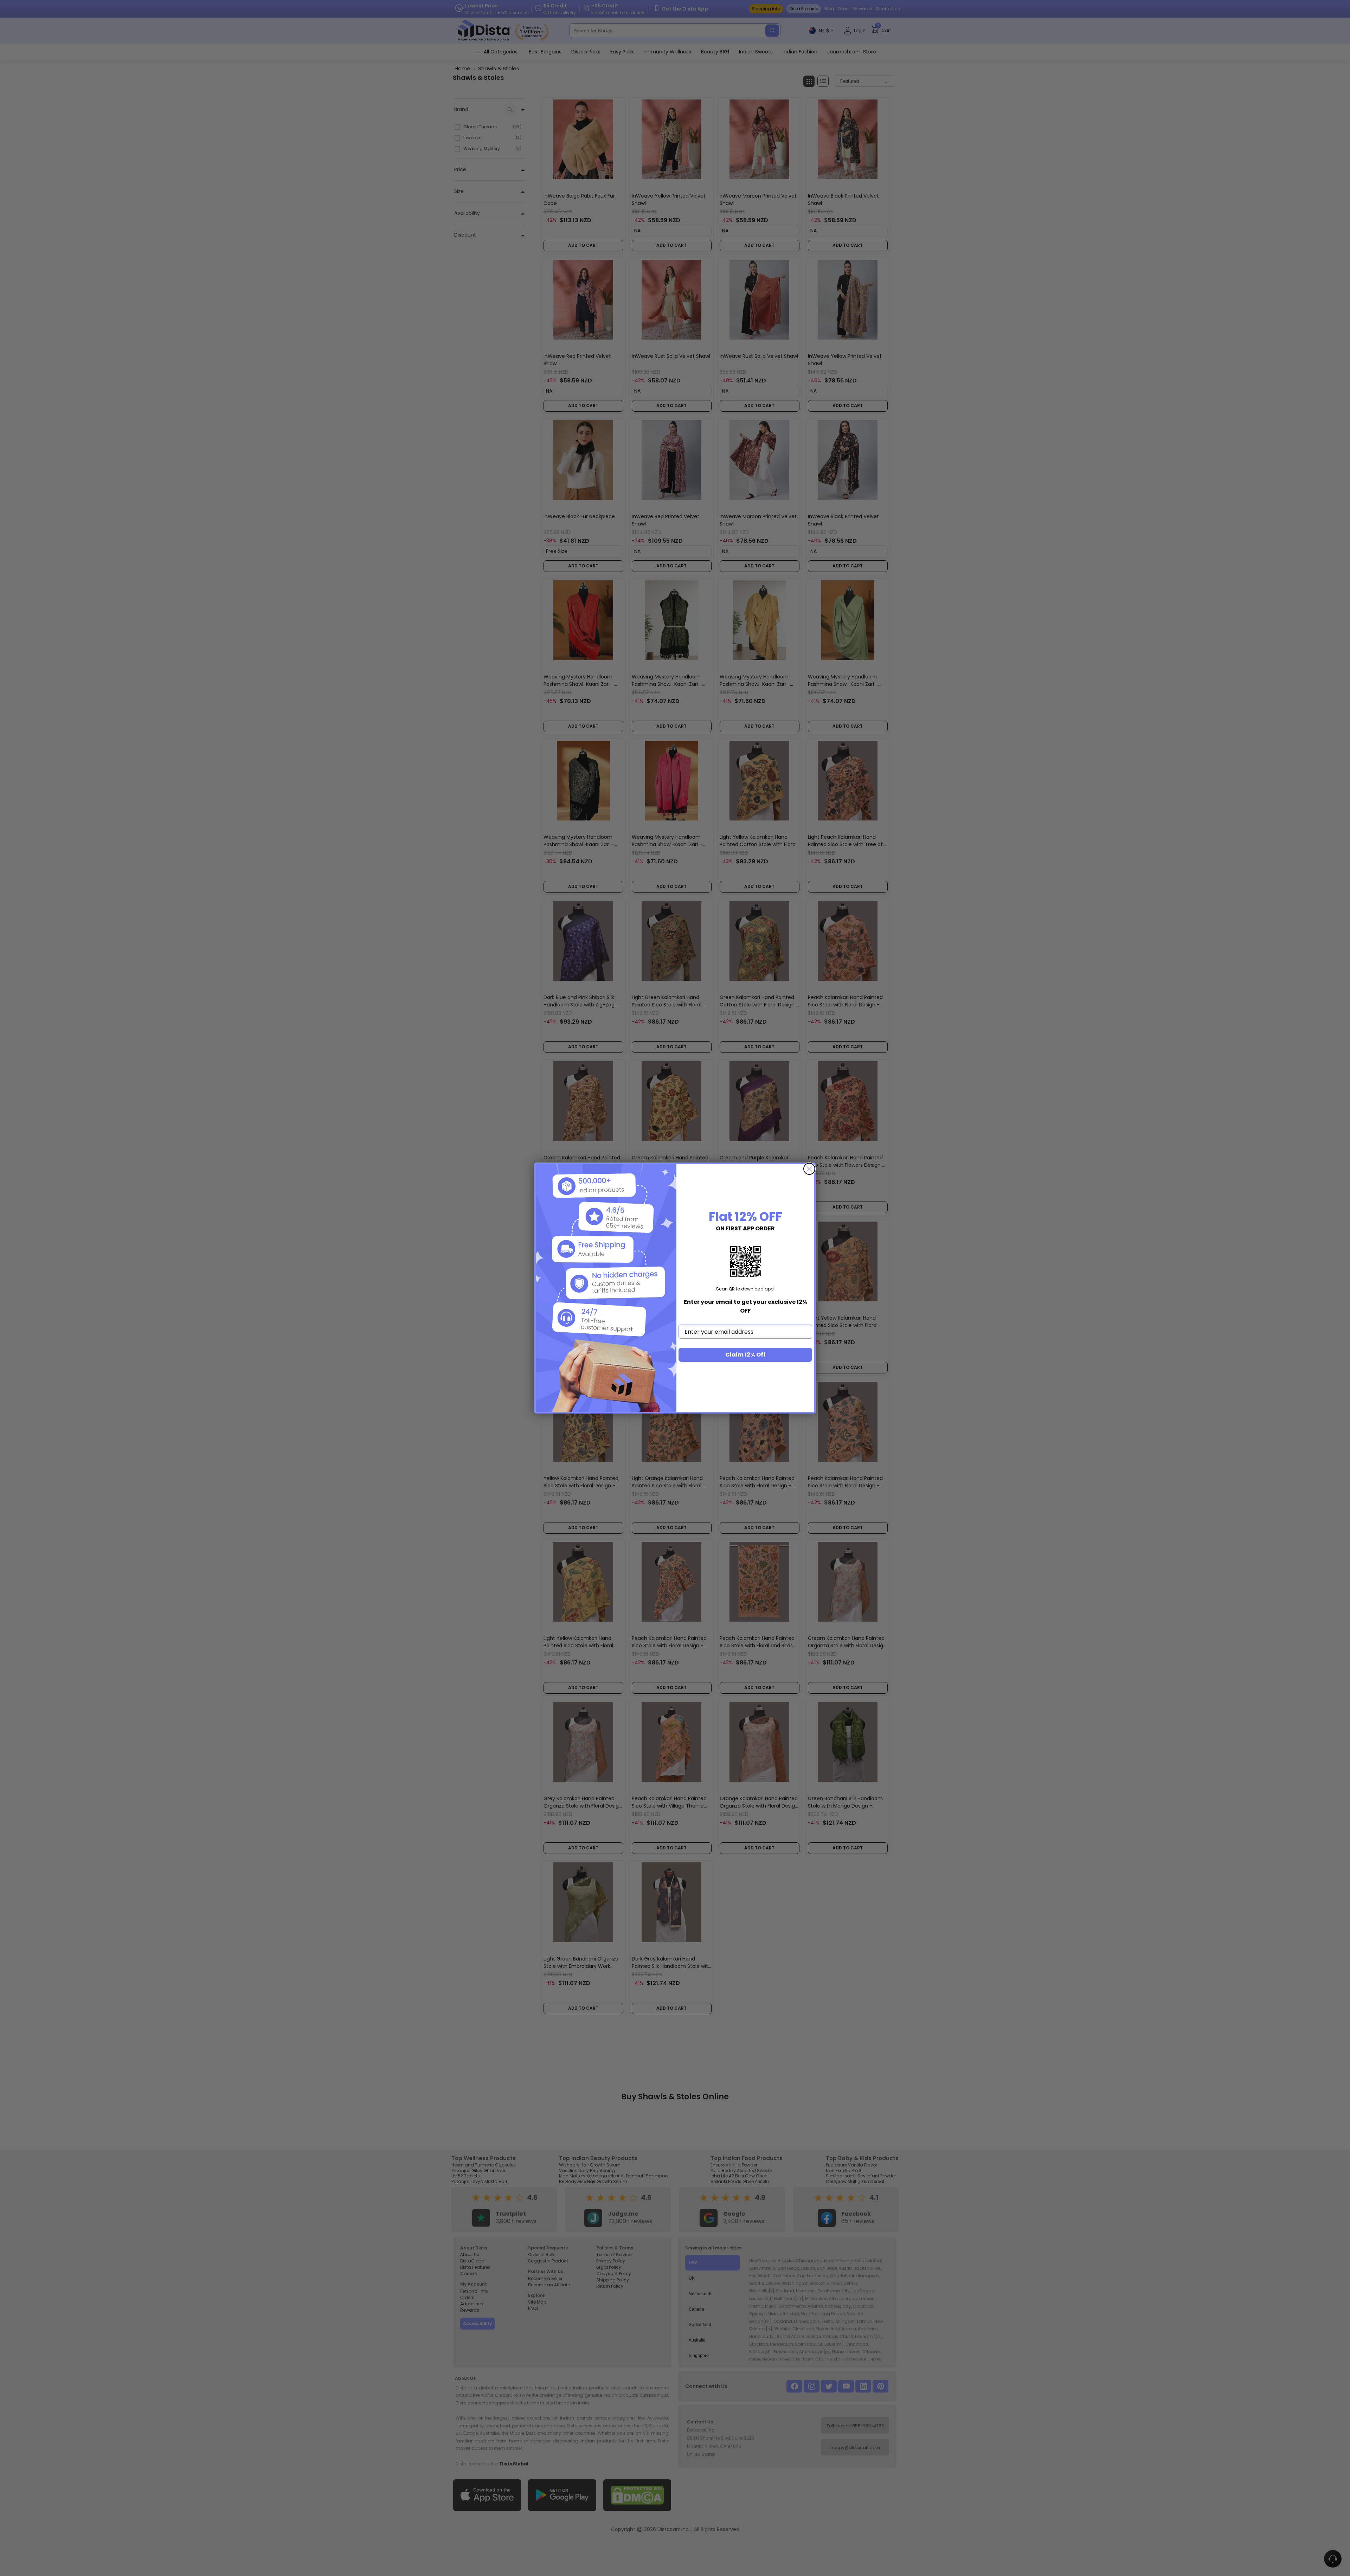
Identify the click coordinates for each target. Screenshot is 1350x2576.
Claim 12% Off (745, 1355)
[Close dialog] (809, 1169)
